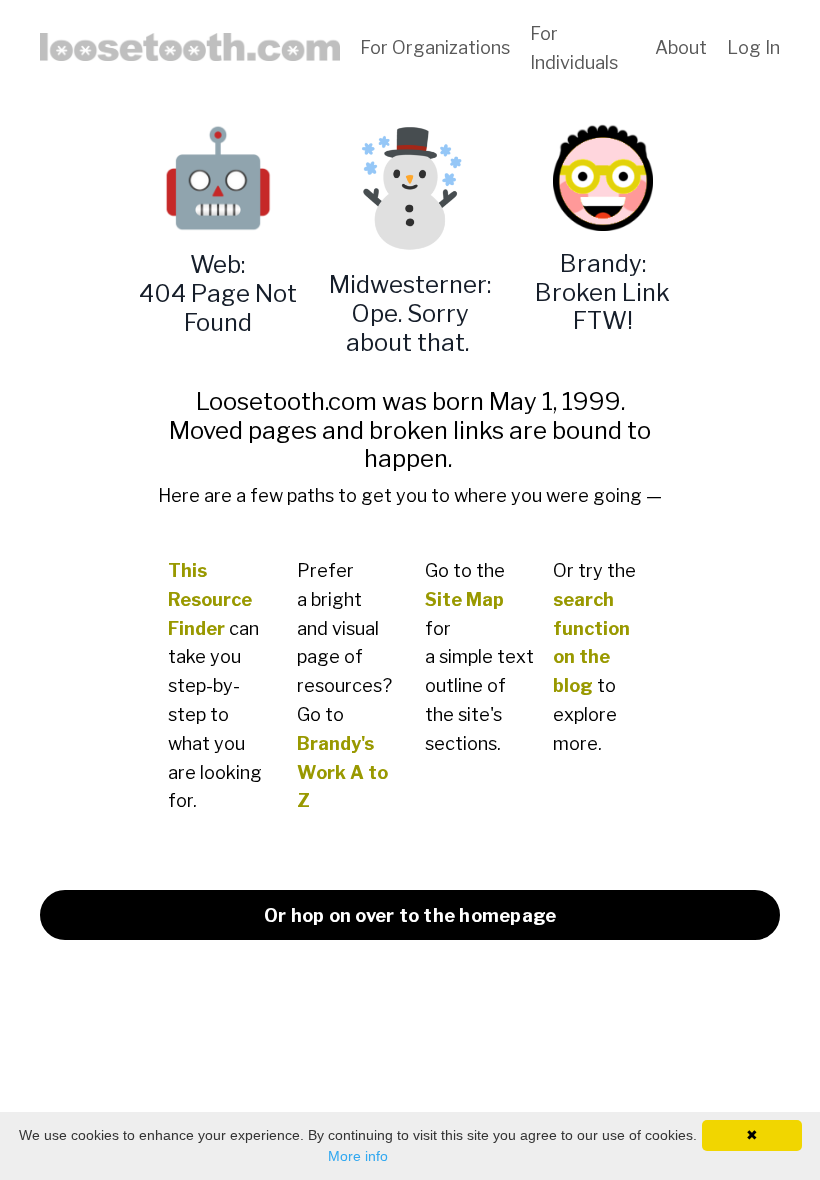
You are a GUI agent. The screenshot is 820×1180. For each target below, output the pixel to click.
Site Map (464, 599)
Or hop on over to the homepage (410, 915)
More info (358, 1156)
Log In (753, 47)
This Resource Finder (210, 599)
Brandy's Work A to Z (342, 772)
